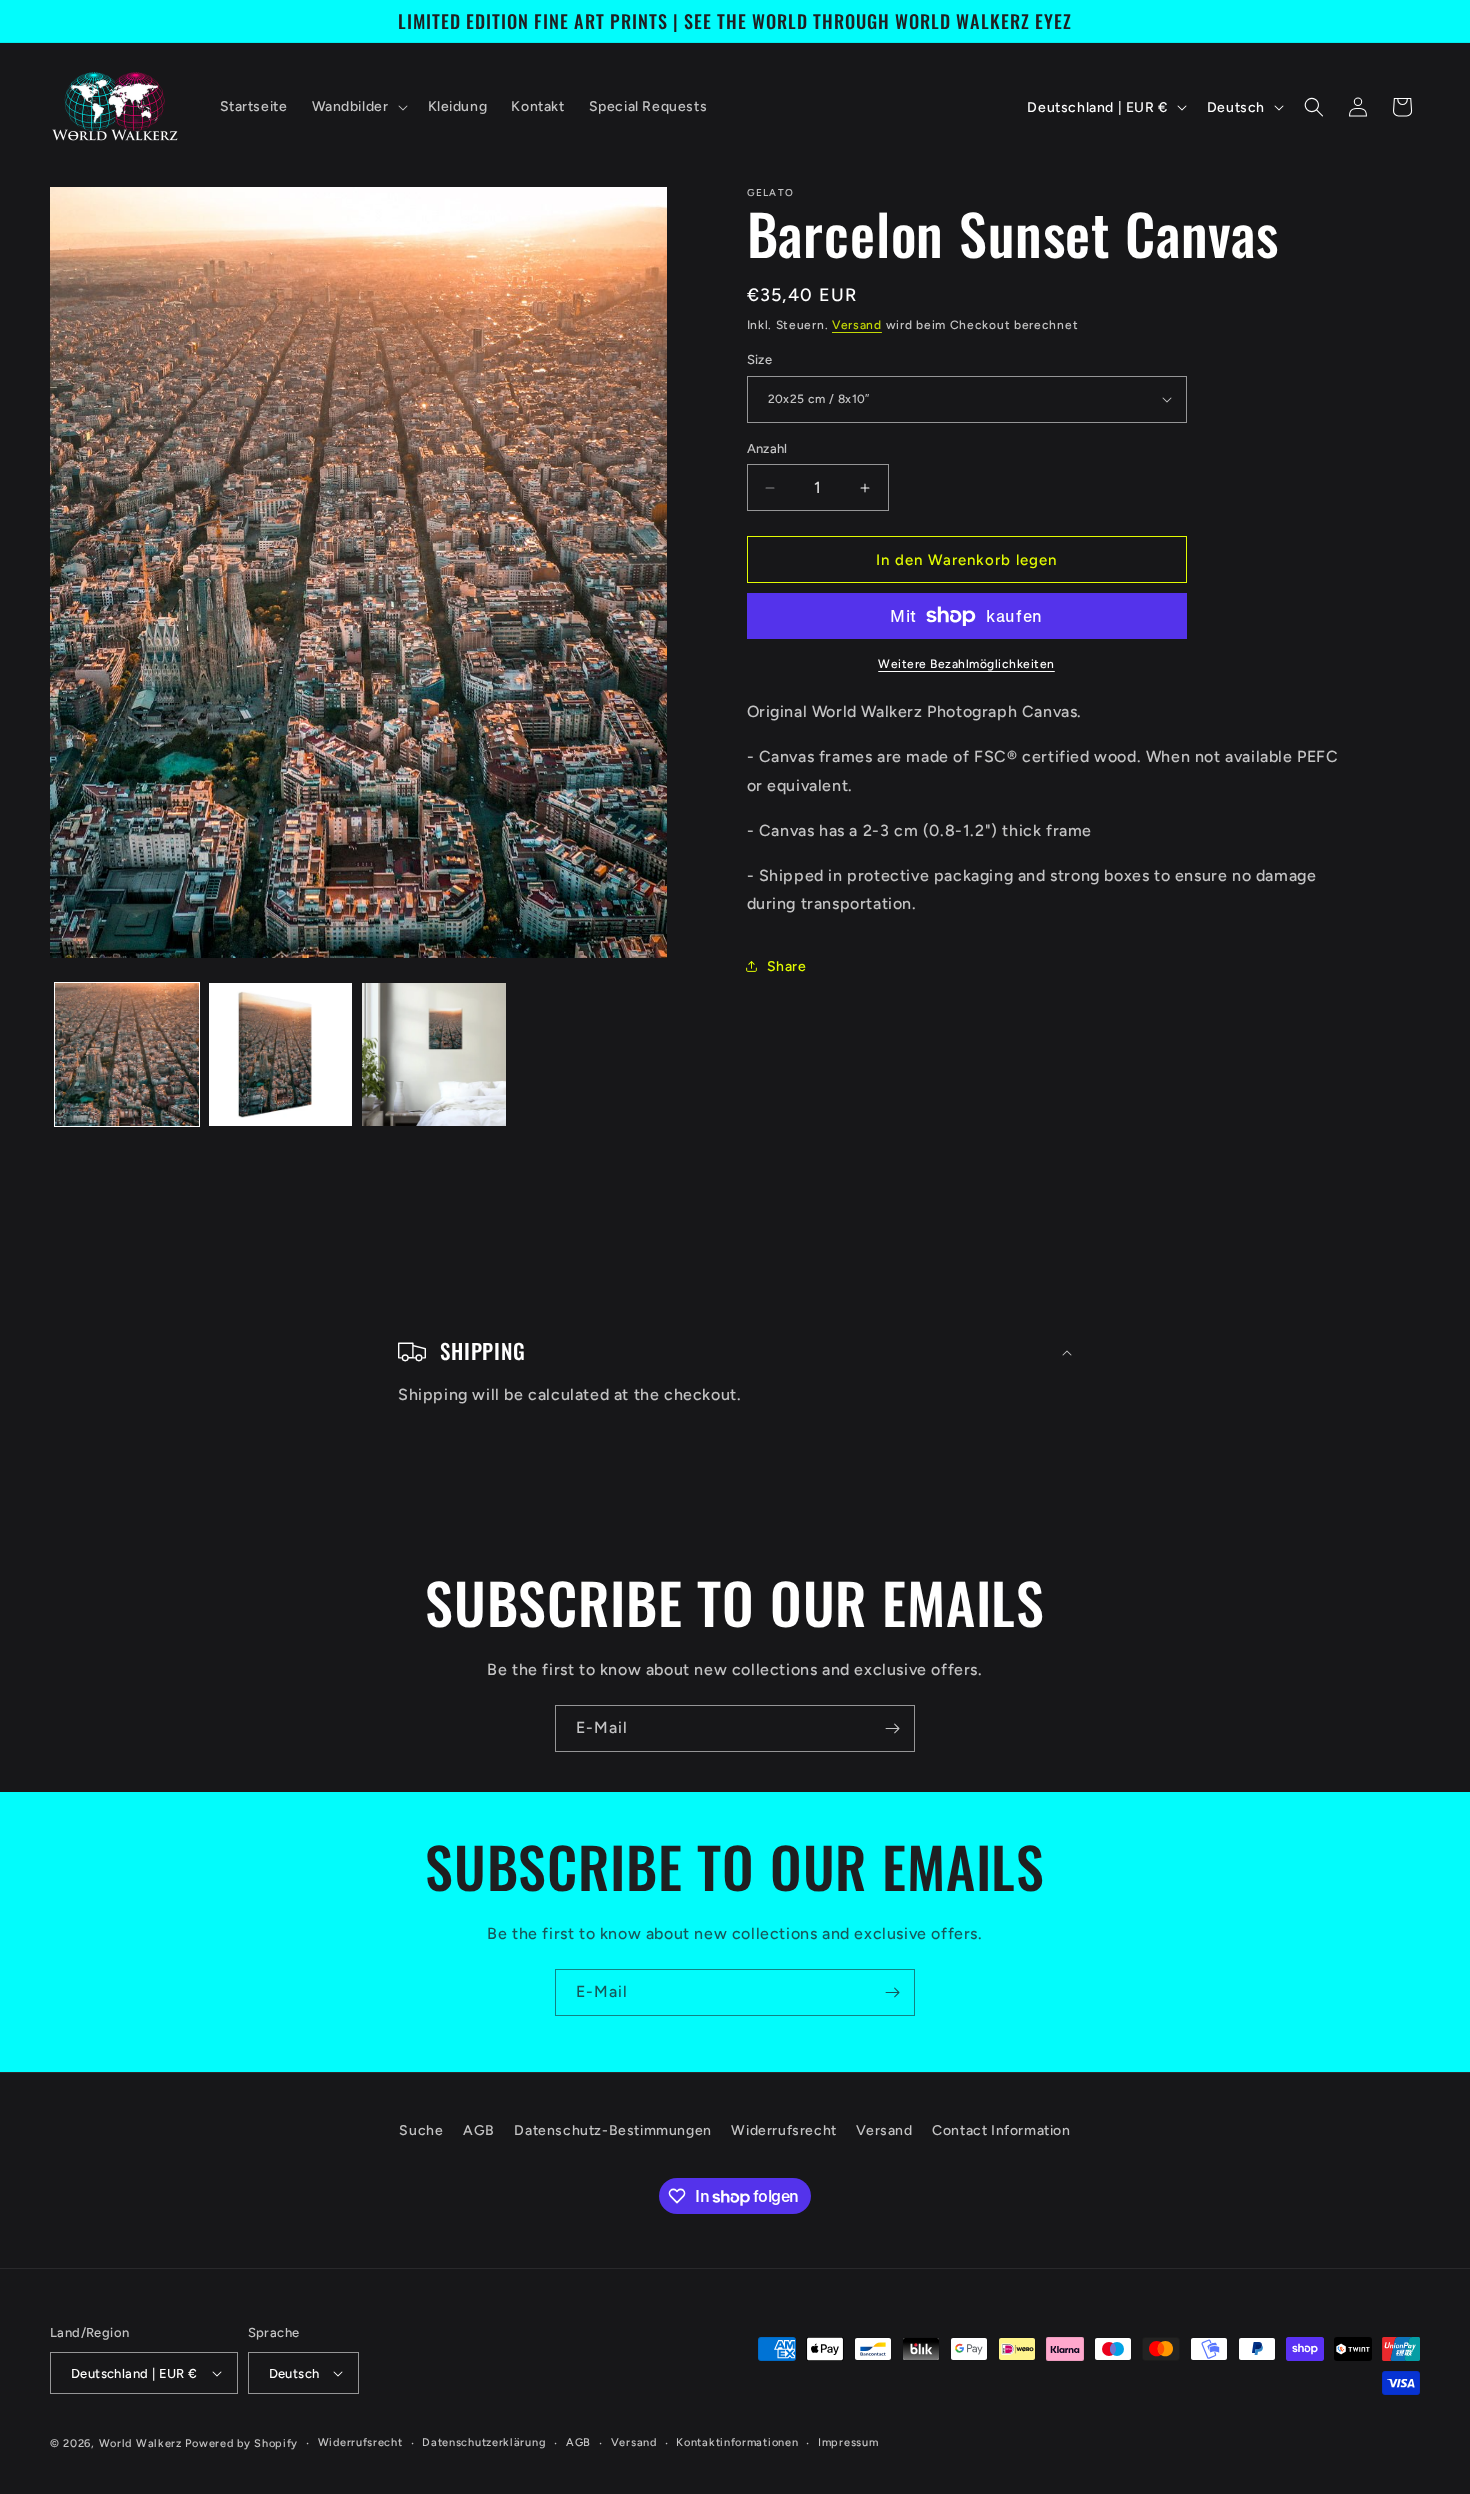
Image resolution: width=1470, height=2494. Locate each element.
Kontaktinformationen (737, 2442)
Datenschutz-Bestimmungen (612, 2130)
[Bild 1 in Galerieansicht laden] (127, 1055)
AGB (479, 2130)
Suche (421, 2130)
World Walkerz (140, 2443)
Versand (857, 325)
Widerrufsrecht (783, 2130)
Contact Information (1001, 2130)
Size (760, 359)
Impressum (848, 2442)
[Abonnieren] (892, 1728)
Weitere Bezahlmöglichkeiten (966, 664)
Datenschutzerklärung (484, 2442)
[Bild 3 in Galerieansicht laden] (434, 1055)
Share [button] (787, 966)
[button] (358, 107)
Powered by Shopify (241, 2443)
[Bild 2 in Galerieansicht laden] (281, 1055)
